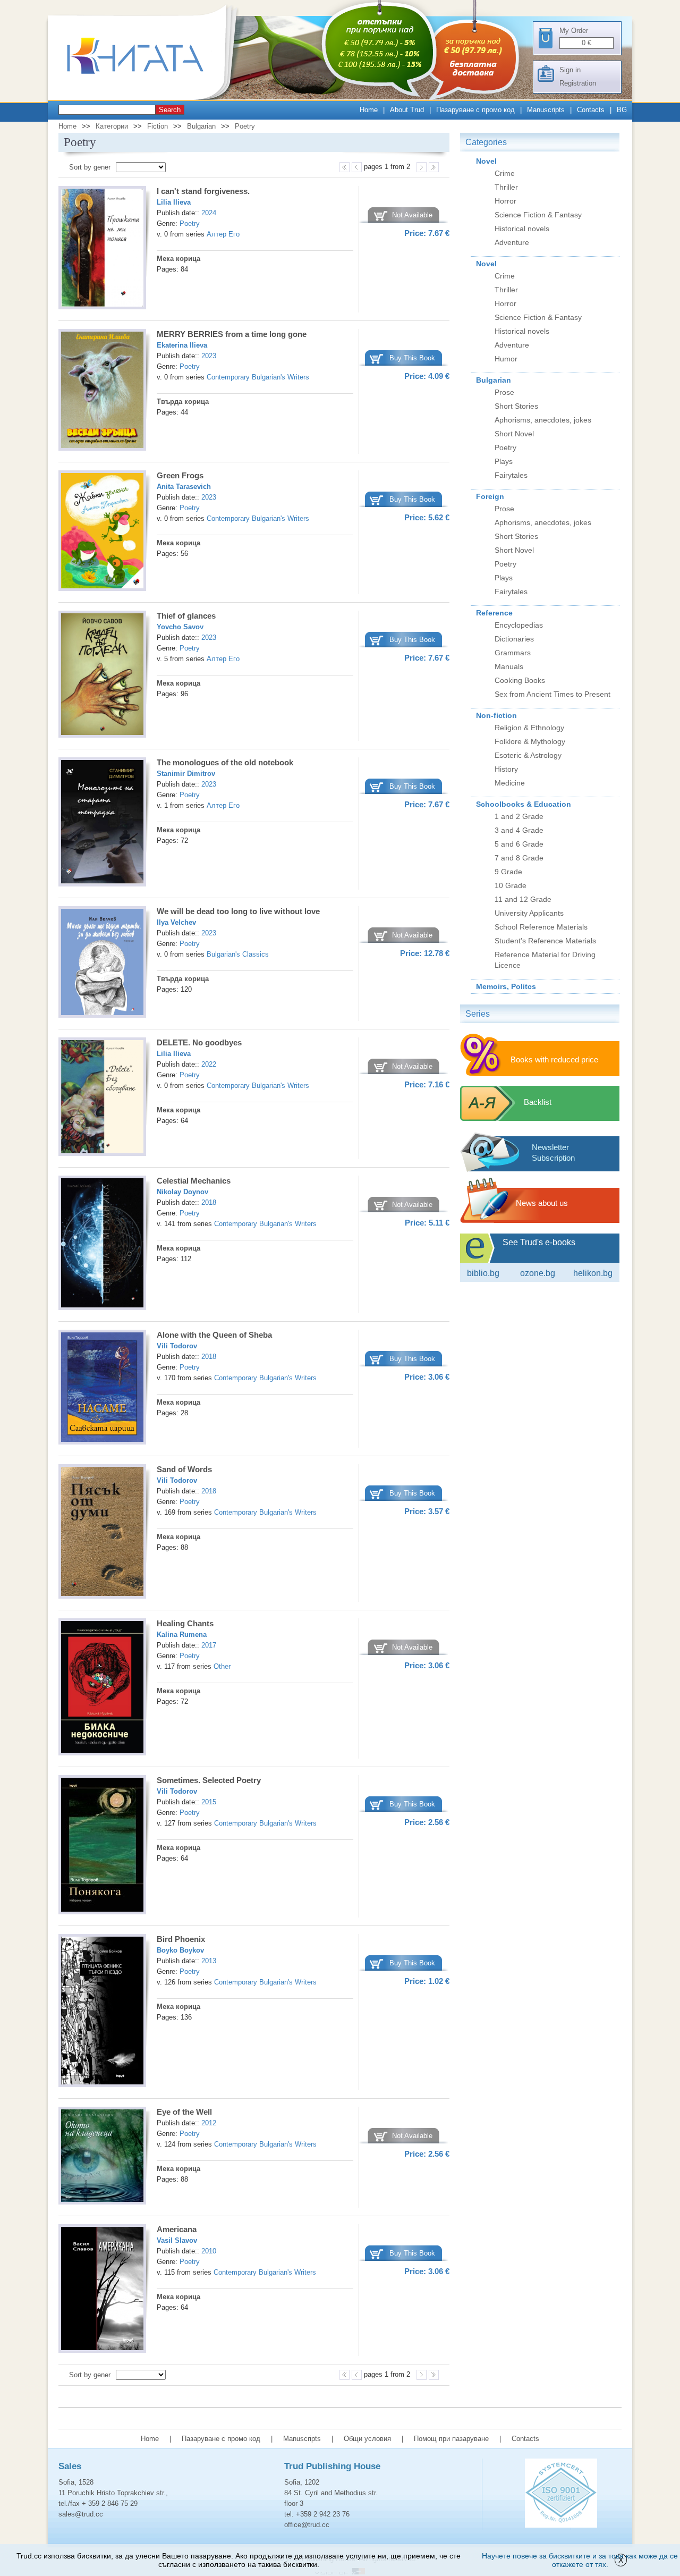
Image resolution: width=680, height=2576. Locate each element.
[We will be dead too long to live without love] (102, 964)
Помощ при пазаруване (451, 2439)
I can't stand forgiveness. (203, 191)
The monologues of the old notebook (225, 762)
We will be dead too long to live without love (238, 911)
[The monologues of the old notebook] (102, 824)
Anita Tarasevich (184, 487)
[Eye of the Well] (102, 2157)
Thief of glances (186, 616)
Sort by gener (90, 167)
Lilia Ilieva (174, 202)
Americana (177, 2229)
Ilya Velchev (176, 922)
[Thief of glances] (102, 676)
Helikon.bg (593, 1273)
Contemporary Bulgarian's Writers (258, 377)
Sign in (570, 70)
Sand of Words (184, 1469)
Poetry (245, 126)
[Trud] (146, 98)
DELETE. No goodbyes (199, 1042)
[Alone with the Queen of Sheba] (102, 1389)
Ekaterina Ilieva (182, 345)
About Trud (407, 110)
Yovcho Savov (180, 627)
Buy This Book (412, 358)
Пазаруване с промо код (475, 110)
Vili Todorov (177, 1346)
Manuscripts (546, 110)
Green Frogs (180, 475)
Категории (112, 126)
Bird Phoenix (181, 1939)
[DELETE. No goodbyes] (102, 1099)
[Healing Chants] (102, 1688)
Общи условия (367, 2439)
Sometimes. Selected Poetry (209, 1780)
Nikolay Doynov (182, 1192)
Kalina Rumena (182, 1635)
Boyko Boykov (180, 1950)
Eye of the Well (184, 2112)
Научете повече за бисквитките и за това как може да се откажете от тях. (580, 2560)
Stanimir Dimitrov (186, 774)
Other (222, 1666)
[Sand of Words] (102, 1533)
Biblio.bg (483, 1273)
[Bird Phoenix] (102, 2012)
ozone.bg (538, 1273)
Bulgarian (201, 126)
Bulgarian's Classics (238, 954)
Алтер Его (223, 234)
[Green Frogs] (102, 532)
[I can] (102, 249)
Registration (578, 83)
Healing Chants (185, 1623)
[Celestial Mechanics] (102, 1244)
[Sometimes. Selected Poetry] (102, 1846)
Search (170, 110)
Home (369, 110)
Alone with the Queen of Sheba (214, 1335)
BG (622, 110)
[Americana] (102, 2290)
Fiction (158, 126)
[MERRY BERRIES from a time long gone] (102, 392)
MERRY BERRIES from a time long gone (232, 334)
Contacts (591, 110)
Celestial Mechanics (194, 1181)
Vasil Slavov (177, 2240)
